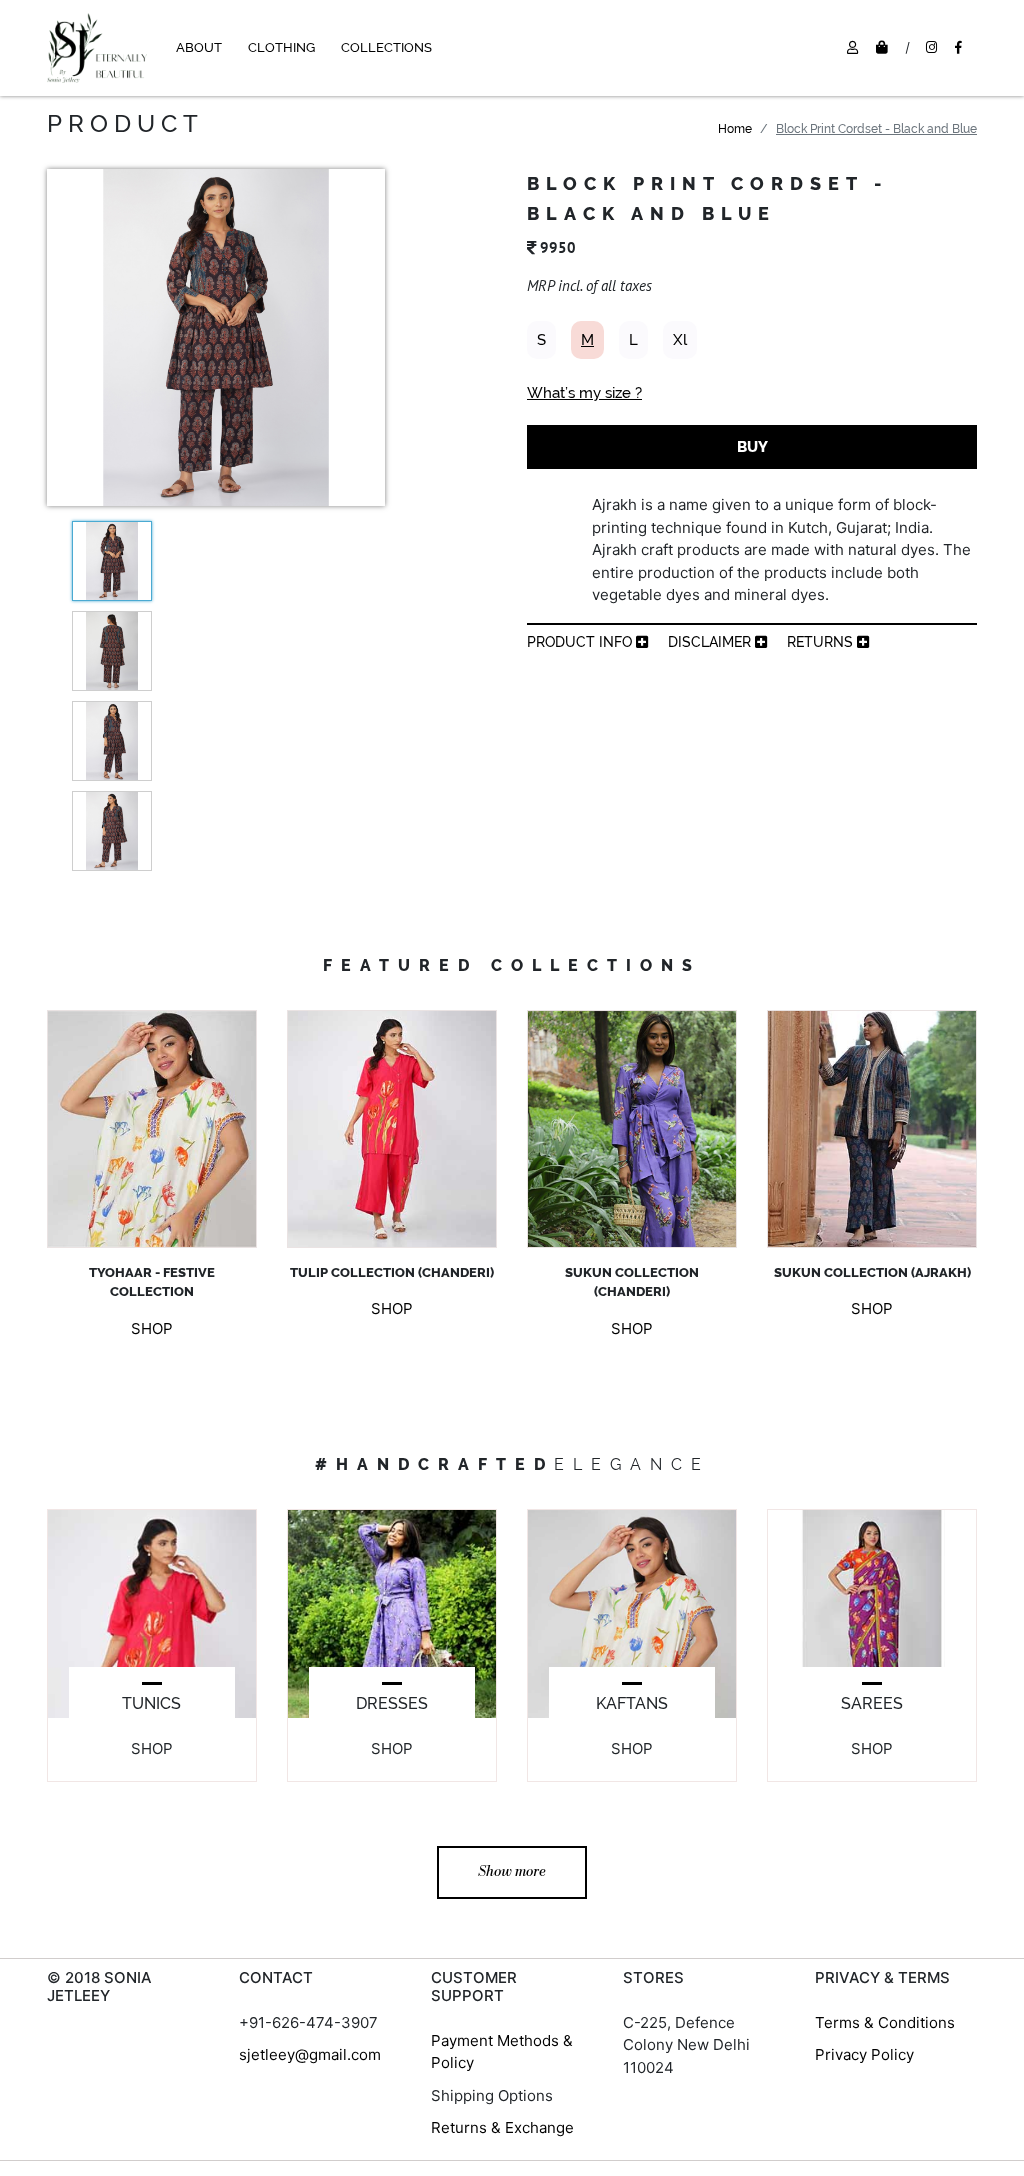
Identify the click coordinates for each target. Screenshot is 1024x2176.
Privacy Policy (864, 2054)
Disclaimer (711, 642)
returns (822, 642)
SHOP (152, 1328)
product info (581, 642)
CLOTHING (281, 47)
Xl (680, 340)
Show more (512, 1872)
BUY (752, 447)
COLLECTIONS (386, 47)
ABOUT (199, 47)
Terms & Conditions (885, 2022)
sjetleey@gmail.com (310, 2054)
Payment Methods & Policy (502, 2052)
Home (735, 129)
